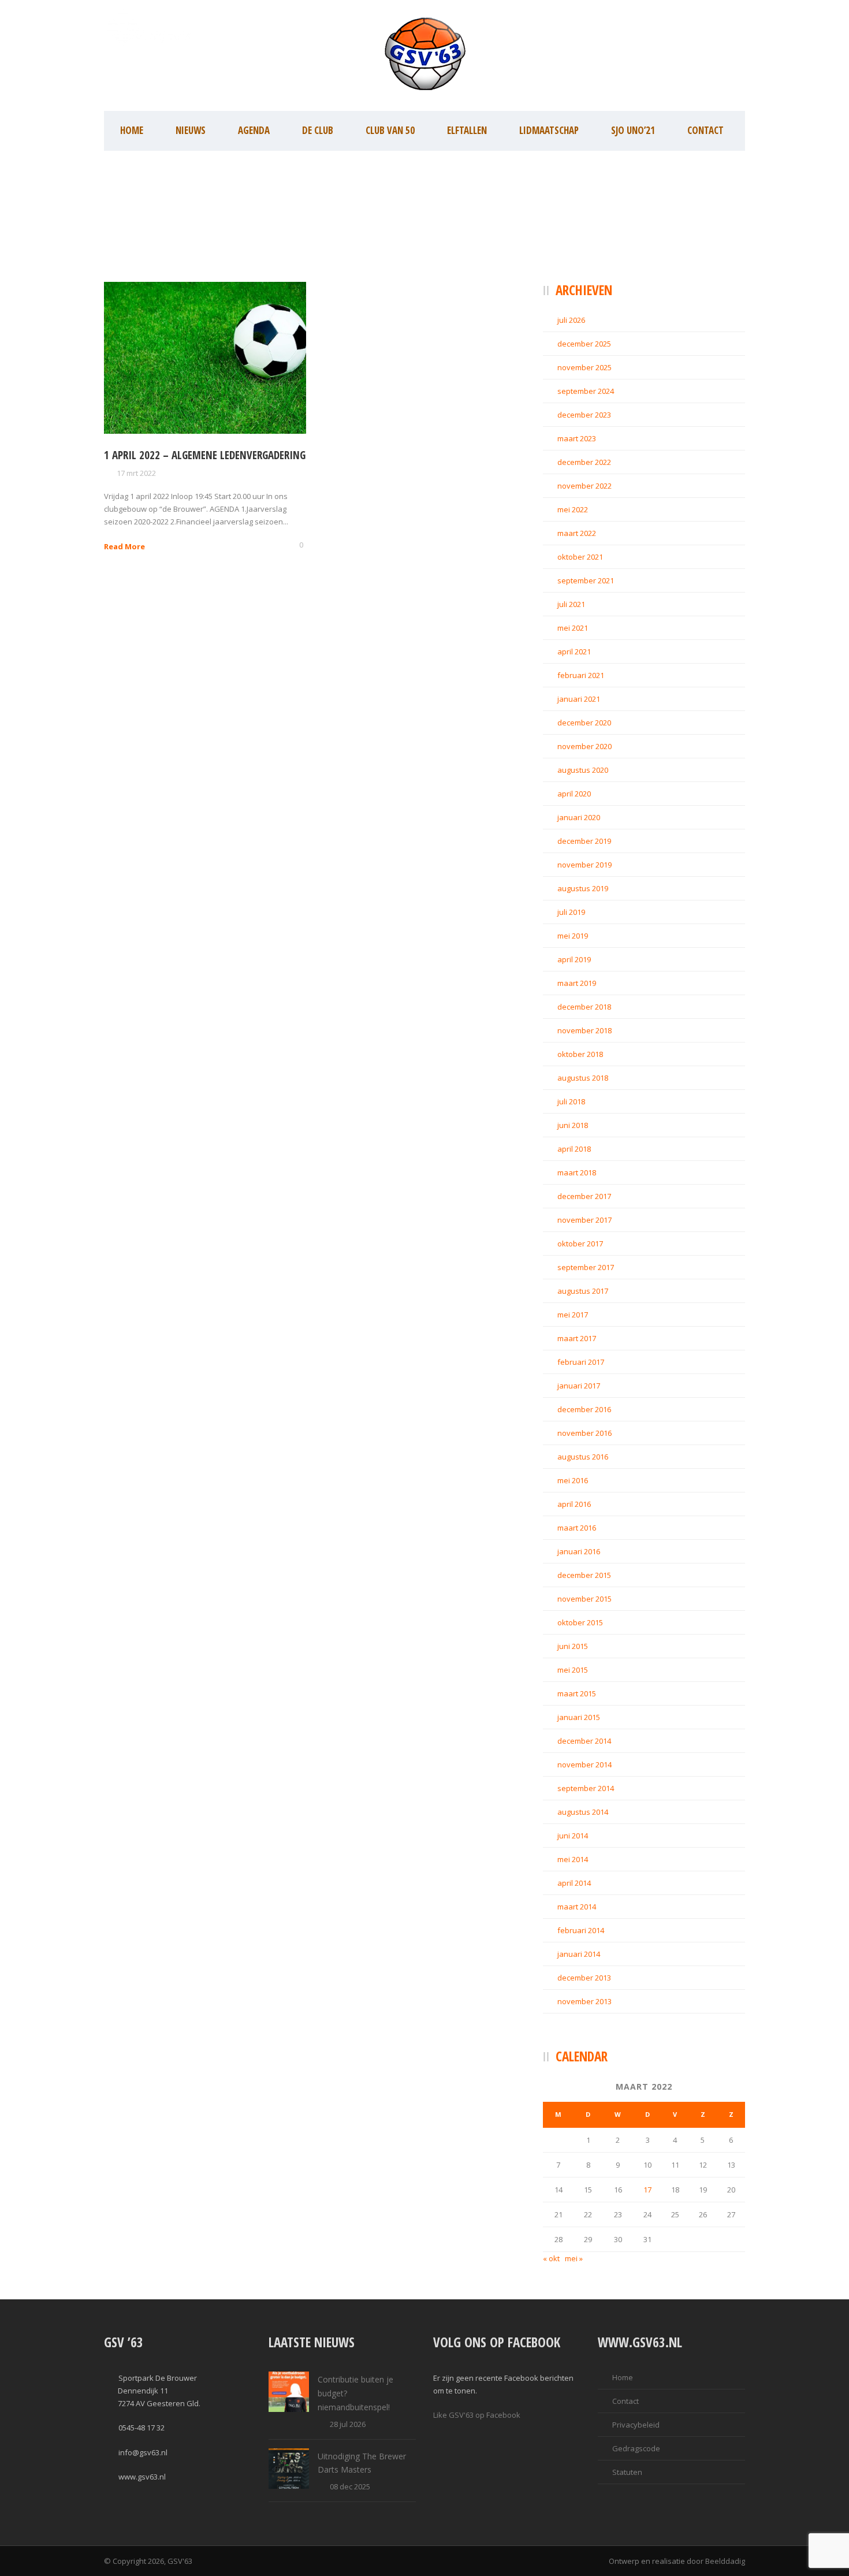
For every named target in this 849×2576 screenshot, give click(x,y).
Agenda (254, 130)
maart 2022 (577, 533)
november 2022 (584, 486)
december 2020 (584, 723)
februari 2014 (581, 1930)
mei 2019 (573, 936)
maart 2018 (577, 1172)
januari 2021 (579, 699)
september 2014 (586, 1788)
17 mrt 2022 (136, 473)
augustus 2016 (583, 1457)
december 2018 (584, 1007)
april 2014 (574, 1883)
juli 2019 (571, 912)
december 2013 (584, 1978)
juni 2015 (573, 1646)
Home (132, 130)
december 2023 (584, 415)
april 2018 (574, 1149)
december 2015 (584, 1575)
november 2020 (584, 746)
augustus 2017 (583, 1291)
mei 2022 (573, 509)
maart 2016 (577, 1528)
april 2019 (574, 959)
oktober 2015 (580, 1622)
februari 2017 (581, 1362)
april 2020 (574, 794)
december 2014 (584, 1741)
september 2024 (586, 391)
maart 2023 (577, 438)
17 (647, 2190)
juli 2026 (571, 320)
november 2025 (584, 367)
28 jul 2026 (348, 2424)
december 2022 (584, 462)
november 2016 (584, 1433)
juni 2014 (573, 1836)
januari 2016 (579, 1551)
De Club (318, 130)
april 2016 (574, 1504)
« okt (551, 2258)
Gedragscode (636, 2448)
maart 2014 (577, 1907)
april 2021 (574, 652)
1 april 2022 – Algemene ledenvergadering (205, 455)
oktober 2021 (580, 557)
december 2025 (584, 344)
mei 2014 (573, 1859)
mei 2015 (573, 1670)
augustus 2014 (583, 1812)
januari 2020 (579, 817)
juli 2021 (571, 604)
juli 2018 (571, 1101)
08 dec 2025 (350, 2486)
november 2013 (584, 2001)
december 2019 (584, 841)
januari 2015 (579, 1717)
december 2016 (584, 1409)
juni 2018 (573, 1125)
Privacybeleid (636, 2425)
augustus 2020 (583, 770)
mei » (574, 2258)
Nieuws (191, 130)
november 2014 (584, 1765)
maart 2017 (577, 1338)
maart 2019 (577, 983)
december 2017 (584, 1196)
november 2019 (584, 865)
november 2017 (584, 1220)
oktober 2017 (580, 1244)
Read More (124, 546)
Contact (705, 130)
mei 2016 (573, 1480)
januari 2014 (579, 1954)
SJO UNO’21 (633, 130)
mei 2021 (573, 628)
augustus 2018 (583, 1078)
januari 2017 (579, 1386)
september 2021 (586, 580)
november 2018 (584, 1030)
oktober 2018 (580, 1054)
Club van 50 (390, 130)
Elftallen (467, 130)
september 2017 (586, 1267)
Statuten (627, 2472)
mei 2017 (573, 1315)
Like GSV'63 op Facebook (477, 2415)
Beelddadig (725, 2561)
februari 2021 (581, 675)
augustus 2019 (583, 888)
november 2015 (584, 1599)
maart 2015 (577, 1693)
